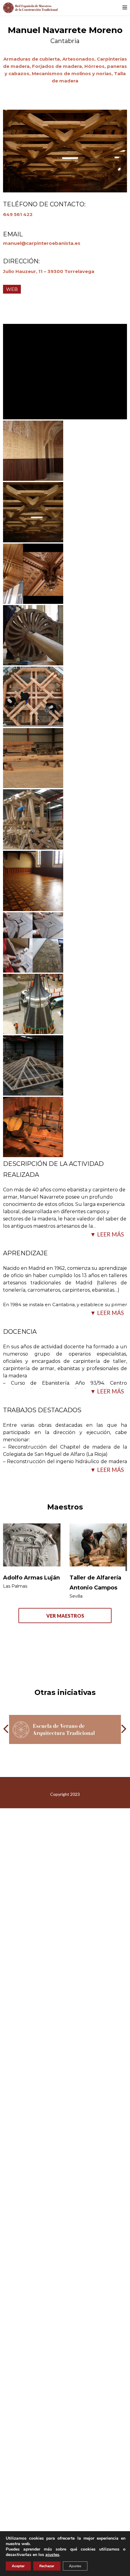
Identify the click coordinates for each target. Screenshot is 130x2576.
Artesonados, (80, 59)
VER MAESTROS (65, 1616)
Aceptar (18, 2566)
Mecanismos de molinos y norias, (73, 73)
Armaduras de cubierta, (33, 59)
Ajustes (75, 2566)
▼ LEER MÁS (107, 1234)
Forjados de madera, (58, 66)
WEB (12, 289)
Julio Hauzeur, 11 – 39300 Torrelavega (49, 271)
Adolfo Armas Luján (31, 1578)
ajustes (52, 2555)
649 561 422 (18, 214)
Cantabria (65, 41)
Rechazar (47, 2566)
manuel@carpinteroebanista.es (42, 243)
